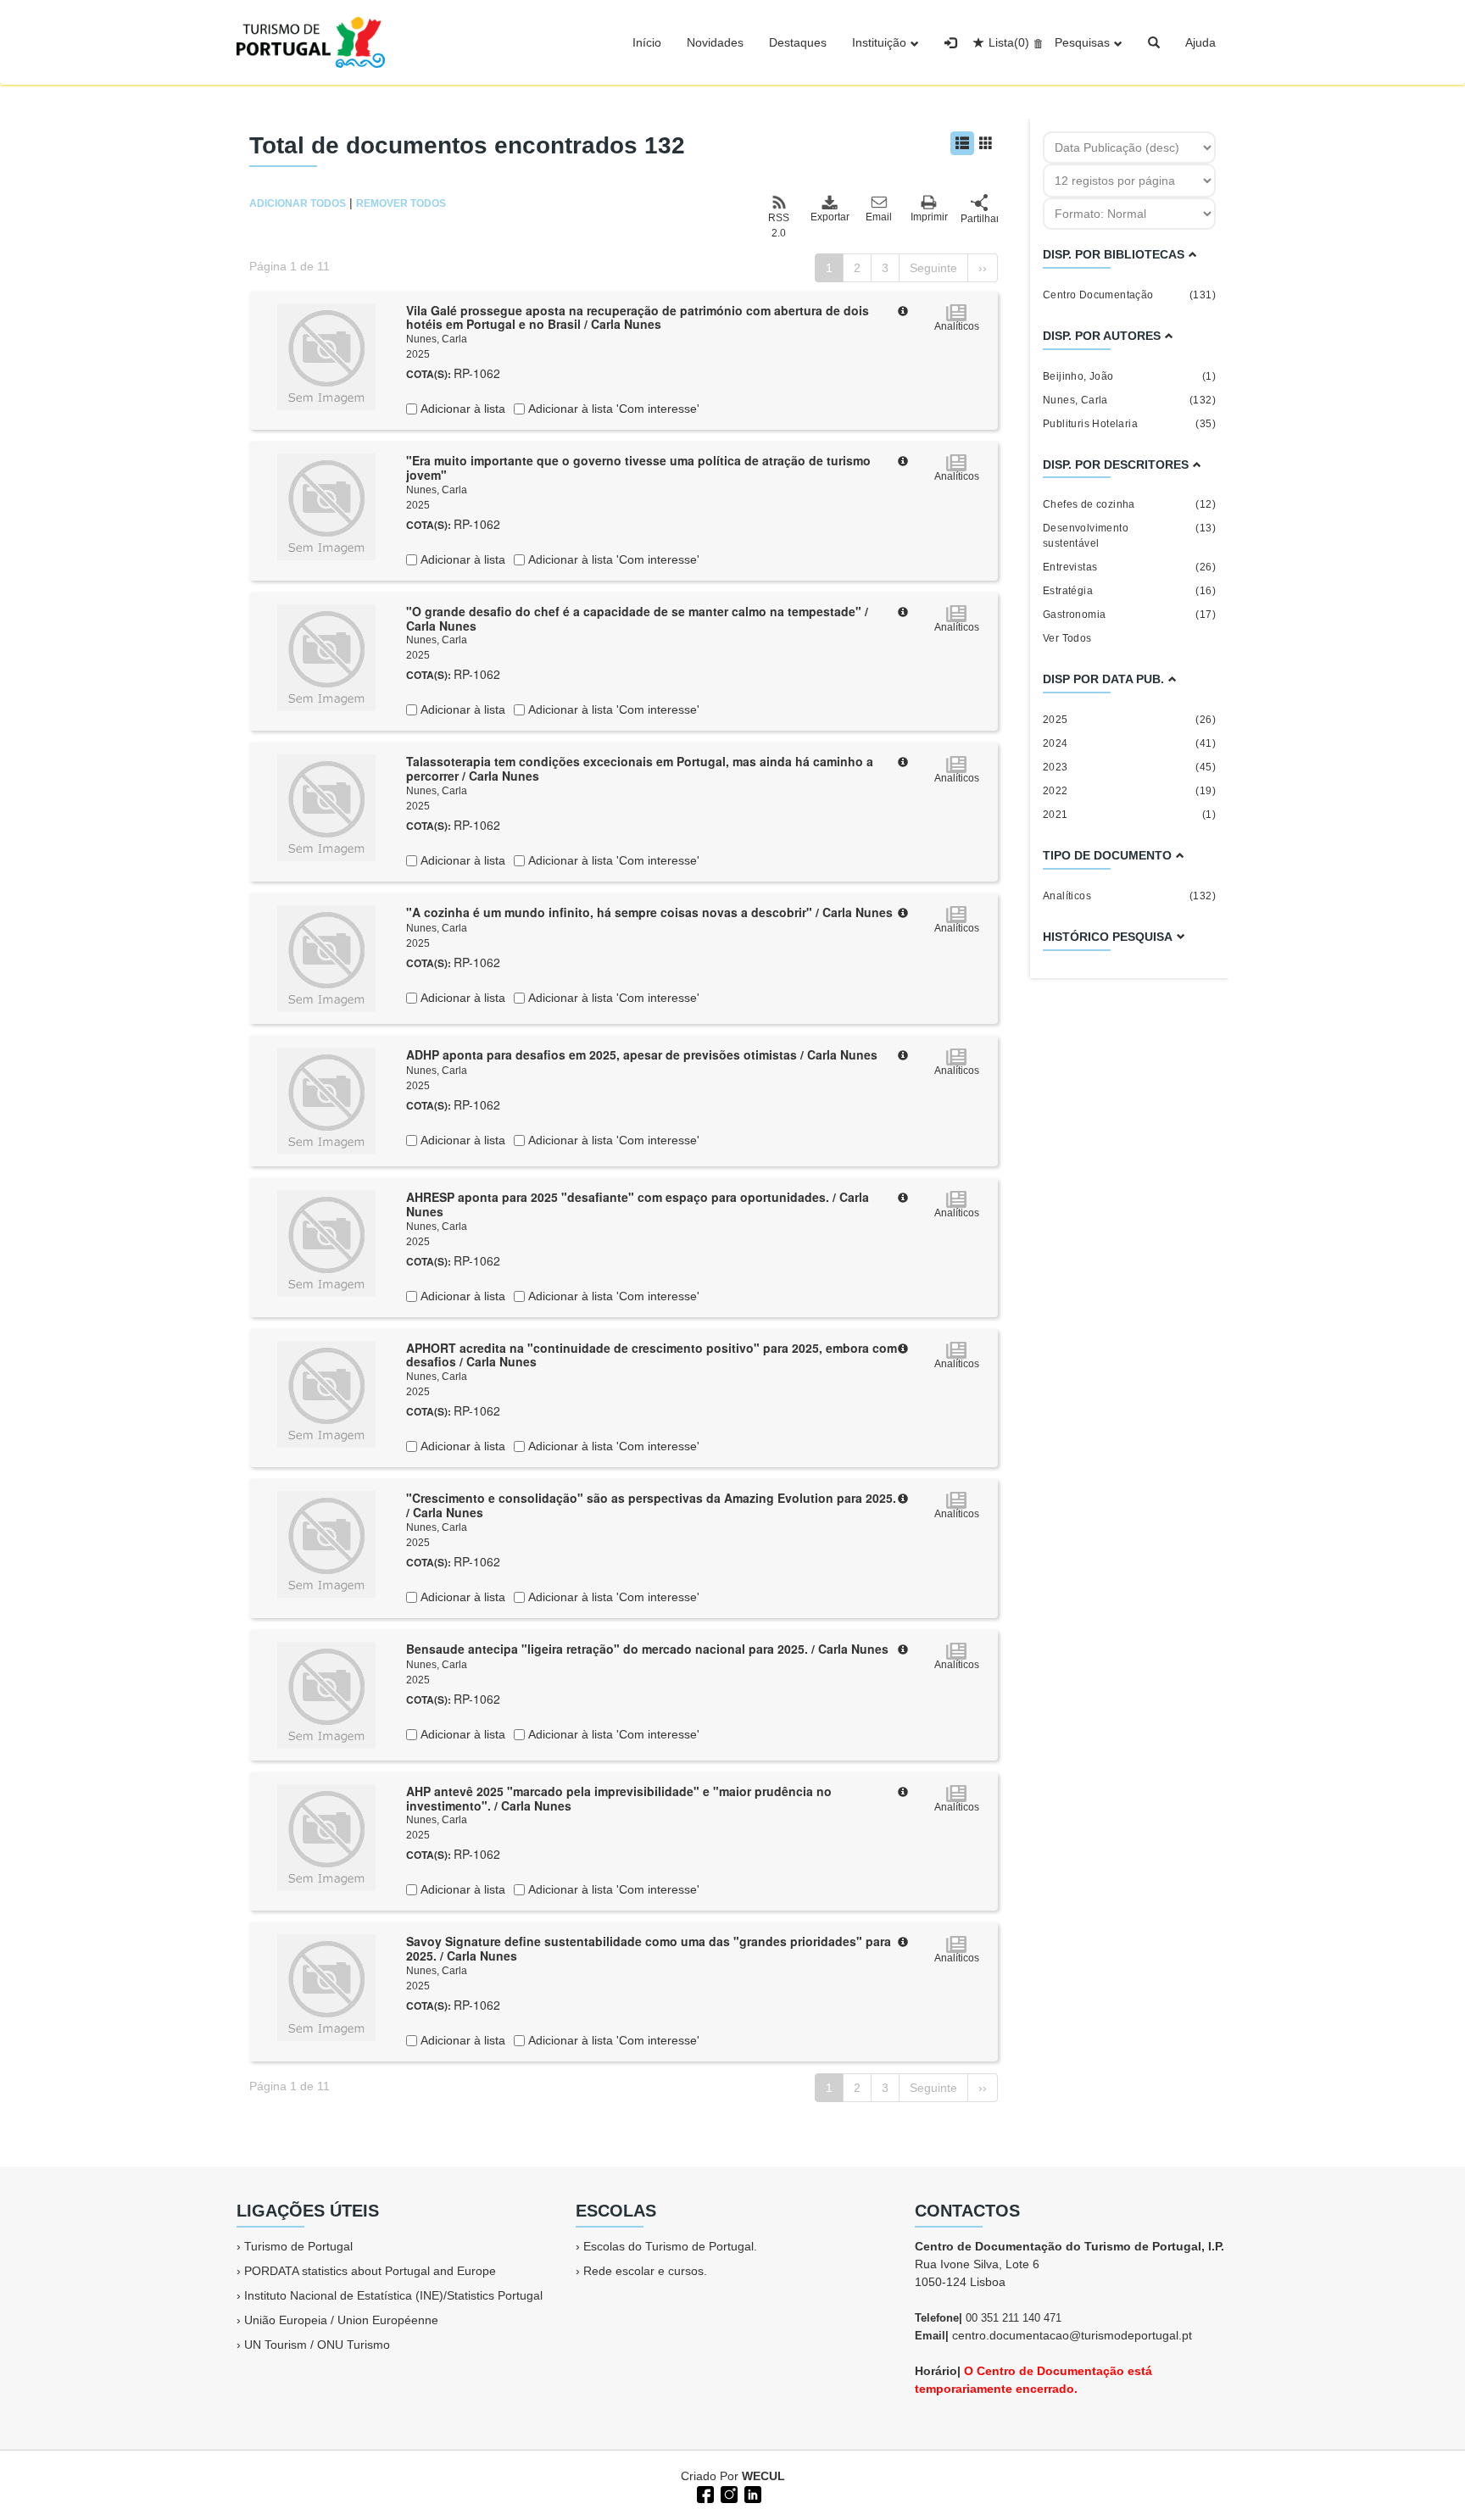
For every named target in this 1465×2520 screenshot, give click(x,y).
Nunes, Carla (437, 339)
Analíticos (1129, 896)
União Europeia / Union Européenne (341, 2320)
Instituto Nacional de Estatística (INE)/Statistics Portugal (393, 2295)
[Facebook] (704, 2493)
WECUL (763, 2476)
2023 (1129, 767)
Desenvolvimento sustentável (1129, 536)
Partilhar (979, 219)
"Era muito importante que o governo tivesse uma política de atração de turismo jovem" (638, 467)
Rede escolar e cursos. (645, 2271)
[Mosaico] (986, 143)
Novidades (715, 42)
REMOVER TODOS (401, 203)
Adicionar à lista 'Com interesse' (612, 409)
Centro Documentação (1129, 295)
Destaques (798, 42)
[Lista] (962, 143)
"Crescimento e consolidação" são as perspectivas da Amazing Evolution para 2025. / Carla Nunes (651, 1505)
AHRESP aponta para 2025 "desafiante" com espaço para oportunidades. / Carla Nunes (638, 1204)
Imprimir (929, 217)
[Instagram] (727, 2493)
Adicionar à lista (461, 409)
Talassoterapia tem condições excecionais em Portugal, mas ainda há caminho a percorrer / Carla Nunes (640, 768)
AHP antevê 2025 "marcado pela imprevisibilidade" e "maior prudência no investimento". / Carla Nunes (619, 1798)
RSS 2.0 (779, 225)
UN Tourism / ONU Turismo (317, 2345)
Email (879, 217)
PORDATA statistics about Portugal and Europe (370, 2271)
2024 (1129, 743)
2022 (1129, 791)
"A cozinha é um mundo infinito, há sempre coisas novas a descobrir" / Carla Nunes (649, 912)
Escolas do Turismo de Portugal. (670, 2246)
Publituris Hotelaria (1129, 424)
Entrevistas (1129, 567)
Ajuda (1200, 42)
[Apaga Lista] (1036, 42)
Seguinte (933, 268)
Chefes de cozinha (1129, 504)
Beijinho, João (1129, 376)
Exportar (829, 217)
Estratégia (1129, 591)
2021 (1129, 815)
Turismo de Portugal (298, 2246)
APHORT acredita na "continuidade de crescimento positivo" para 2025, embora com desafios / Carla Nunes (652, 1355)
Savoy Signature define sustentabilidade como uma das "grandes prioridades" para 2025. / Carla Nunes (649, 1948)
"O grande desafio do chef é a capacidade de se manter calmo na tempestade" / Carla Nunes (637, 618)
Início (647, 42)
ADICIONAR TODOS (298, 203)
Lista (1009, 42)
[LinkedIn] (751, 2493)
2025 (1129, 720)
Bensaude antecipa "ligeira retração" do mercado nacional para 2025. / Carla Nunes (647, 1649)
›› (983, 268)
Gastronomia (1129, 615)
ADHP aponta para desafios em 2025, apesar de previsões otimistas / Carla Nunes (642, 1054)
